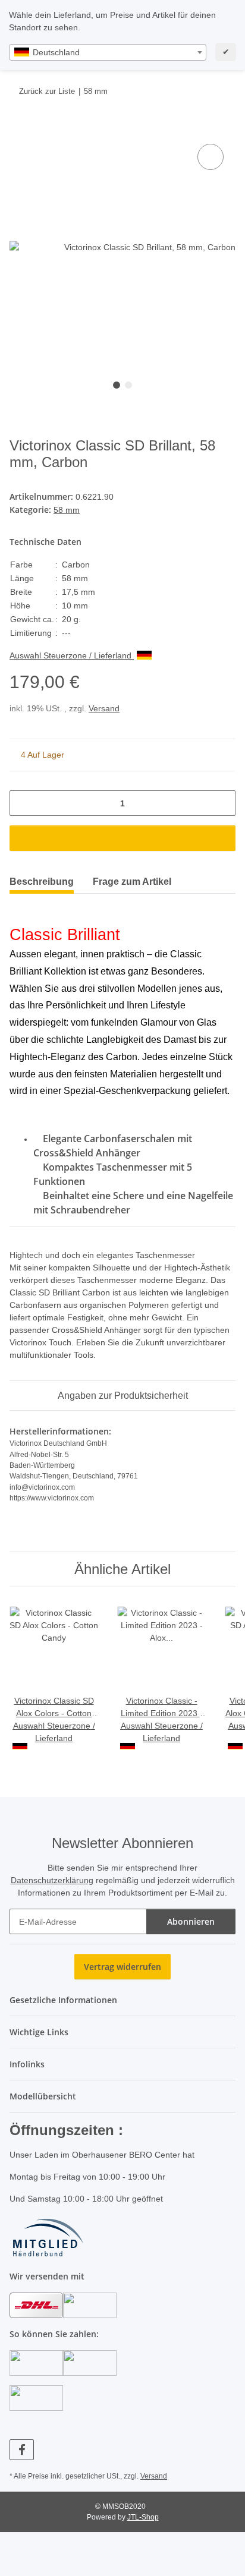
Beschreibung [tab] (42, 882)
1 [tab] (117, 385)
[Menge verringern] (23, 803)
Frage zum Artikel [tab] (132, 882)
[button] (122, 2000)
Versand (104, 708)
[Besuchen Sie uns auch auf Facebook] (22, 2450)
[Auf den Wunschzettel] (211, 157)
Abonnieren (191, 1921)
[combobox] (108, 52)
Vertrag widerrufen (122, 1967)
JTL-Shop (143, 2517)
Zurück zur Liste (47, 91)
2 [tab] (128, 385)
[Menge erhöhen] (222, 803)
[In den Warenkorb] (19, 128)
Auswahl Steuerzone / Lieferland (72, 655)
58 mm (67, 510)
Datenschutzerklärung (52, 1880)
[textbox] (108, 52)
